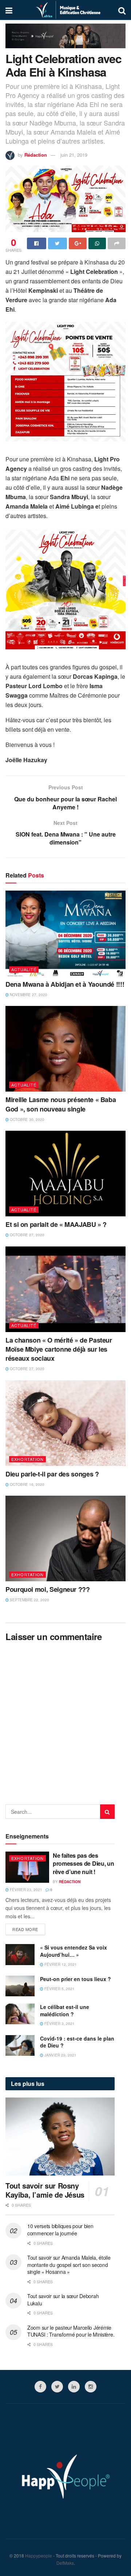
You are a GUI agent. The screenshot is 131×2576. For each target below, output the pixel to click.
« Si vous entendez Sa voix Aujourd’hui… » (74, 1951)
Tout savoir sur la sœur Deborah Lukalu (63, 2300)
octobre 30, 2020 (27, 1119)
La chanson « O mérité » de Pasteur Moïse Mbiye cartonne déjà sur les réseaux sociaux (59, 1349)
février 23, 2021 (25, 1890)
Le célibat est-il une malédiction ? (65, 2010)
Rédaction (36, 155)
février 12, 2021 (60, 1964)
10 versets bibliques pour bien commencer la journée (60, 2230)
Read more (25, 1929)
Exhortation (27, 1459)
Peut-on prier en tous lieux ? (76, 1979)
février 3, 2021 (59, 2024)
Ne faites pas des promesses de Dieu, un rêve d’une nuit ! (83, 1864)
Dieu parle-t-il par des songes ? (52, 1474)
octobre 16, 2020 (27, 1484)
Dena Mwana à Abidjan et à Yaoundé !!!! (65, 984)
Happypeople (39, 2556)
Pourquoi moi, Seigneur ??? (48, 1589)
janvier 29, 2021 (60, 2055)
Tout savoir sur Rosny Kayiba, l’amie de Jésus (45, 2190)
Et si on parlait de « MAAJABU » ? (56, 1224)
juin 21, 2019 (74, 155)
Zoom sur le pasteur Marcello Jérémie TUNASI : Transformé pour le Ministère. (71, 2331)
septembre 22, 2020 (29, 1600)
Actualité (24, 969)
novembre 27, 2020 (28, 995)
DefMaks (65, 2563)
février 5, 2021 (59, 1989)
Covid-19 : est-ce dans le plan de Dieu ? (77, 2042)
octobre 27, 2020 (27, 1235)
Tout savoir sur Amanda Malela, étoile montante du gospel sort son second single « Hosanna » (69, 2265)
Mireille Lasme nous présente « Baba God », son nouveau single (61, 1104)
